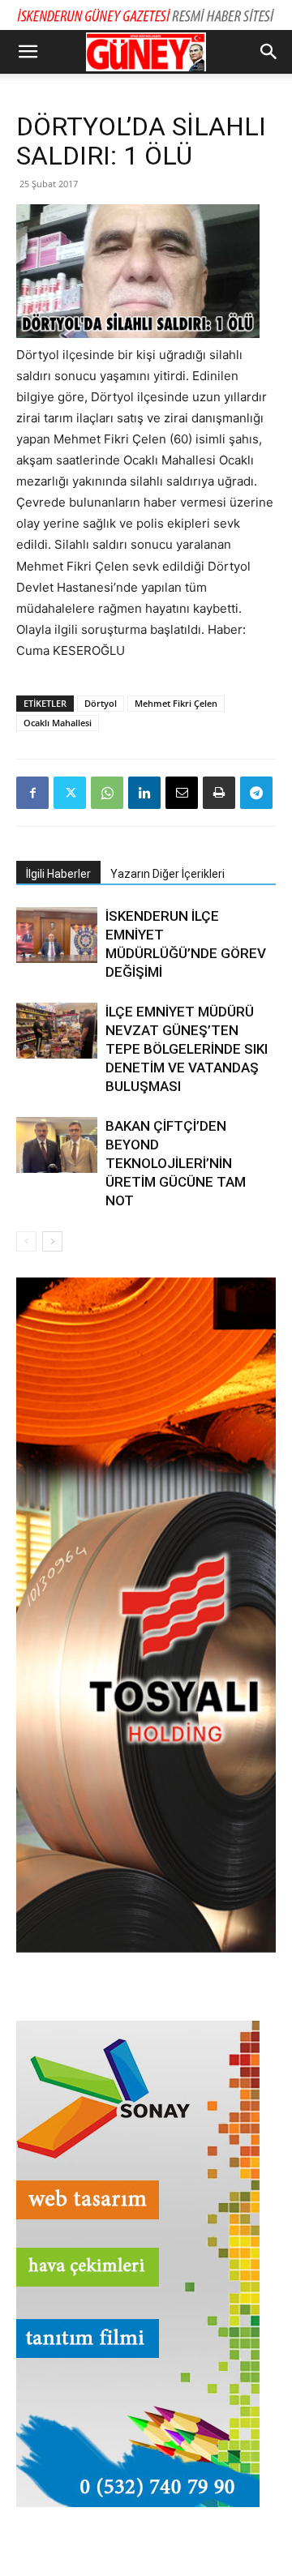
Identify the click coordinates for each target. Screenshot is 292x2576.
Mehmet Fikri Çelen (176, 703)
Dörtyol (101, 703)
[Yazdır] (219, 793)
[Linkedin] (144, 793)
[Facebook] (32, 793)
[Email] (182, 793)
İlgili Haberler (58, 874)
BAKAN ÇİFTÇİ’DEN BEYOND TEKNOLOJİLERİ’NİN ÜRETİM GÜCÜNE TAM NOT (176, 1163)
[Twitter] (70, 793)
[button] (28, 52)
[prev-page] (26, 1241)
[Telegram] (256, 793)
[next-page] (52, 1241)
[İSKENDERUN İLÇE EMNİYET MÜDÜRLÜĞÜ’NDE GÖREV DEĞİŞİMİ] (57, 935)
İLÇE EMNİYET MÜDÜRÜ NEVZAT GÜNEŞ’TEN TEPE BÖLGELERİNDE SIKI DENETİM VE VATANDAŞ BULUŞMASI (187, 1049)
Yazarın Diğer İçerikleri (167, 874)
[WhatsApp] (107, 793)
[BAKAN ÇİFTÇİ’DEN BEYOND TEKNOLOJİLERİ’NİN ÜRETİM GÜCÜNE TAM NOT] (57, 1145)
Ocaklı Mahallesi (58, 723)
